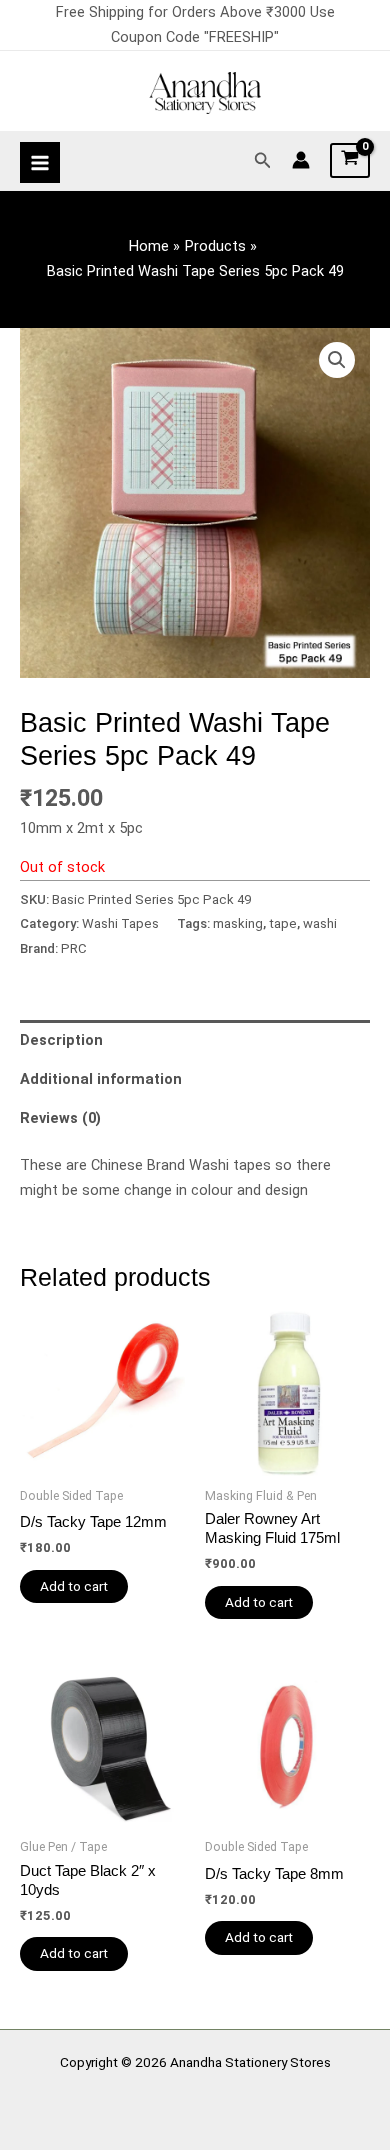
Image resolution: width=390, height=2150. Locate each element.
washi (320, 923)
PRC (74, 948)
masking (238, 923)
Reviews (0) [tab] (60, 1118)
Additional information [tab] (101, 1079)
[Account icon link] (301, 160)
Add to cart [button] (74, 1586)
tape (283, 923)
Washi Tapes (120, 923)
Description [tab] (61, 1040)
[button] (263, 160)
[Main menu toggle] (40, 162)
